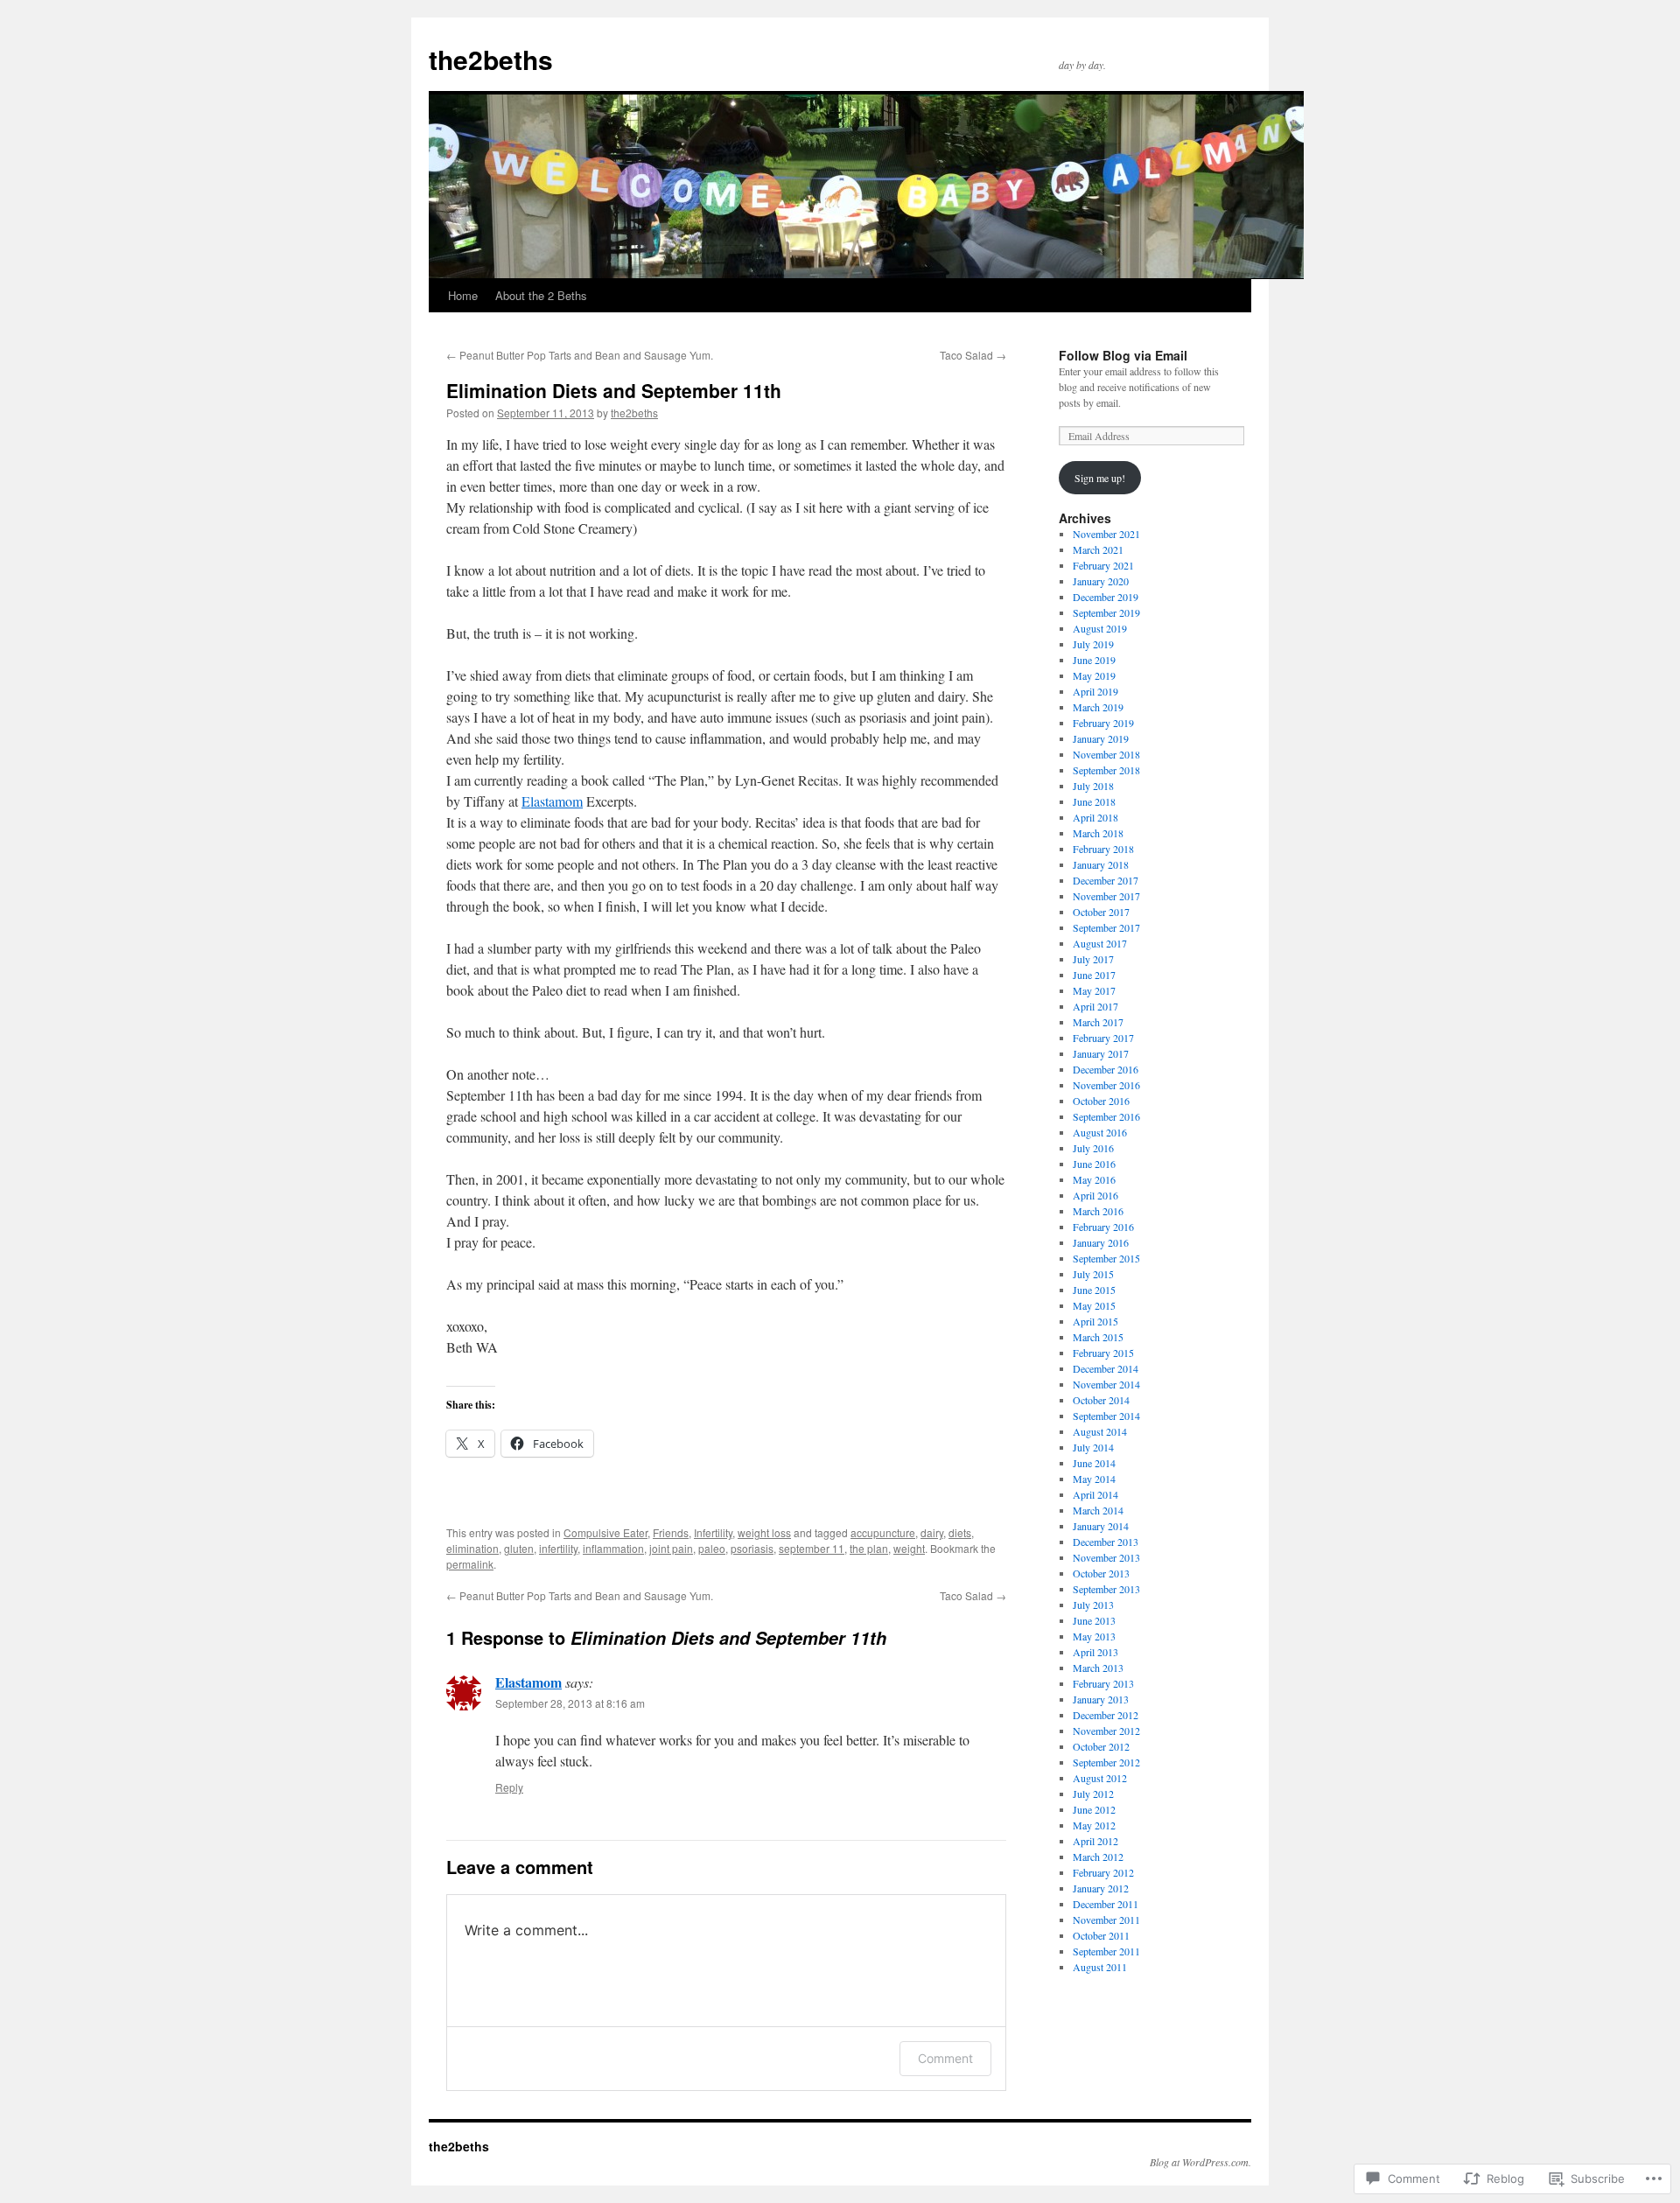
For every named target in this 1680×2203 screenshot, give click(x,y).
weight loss (764, 1532)
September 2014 (1106, 1416)
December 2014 (1106, 1368)
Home (463, 295)
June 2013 (1094, 1620)
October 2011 (1101, 1935)
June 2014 (1094, 1463)
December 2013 (1106, 1542)
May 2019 (1094, 675)
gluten (519, 1548)
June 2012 (1094, 1809)
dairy (932, 1532)
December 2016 (1106, 1069)
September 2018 (1106, 770)
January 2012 (1101, 1888)
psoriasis (752, 1548)
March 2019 (1098, 707)
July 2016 (1093, 1148)
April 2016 (1095, 1195)
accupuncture (883, 1532)
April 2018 (1095, 817)
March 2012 (1098, 1857)
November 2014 (1106, 1384)
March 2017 (1098, 1022)
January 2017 (1101, 1053)
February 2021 (1103, 565)
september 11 (812, 1548)
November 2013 (1106, 1557)
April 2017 (1095, 1006)
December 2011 (1106, 1904)
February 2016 (1103, 1227)
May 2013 (1094, 1636)
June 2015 (1094, 1290)
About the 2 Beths (541, 295)
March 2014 (1098, 1510)
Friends (671, 1532)
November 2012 (1106, 1731)
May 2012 (1094, 1825)
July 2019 (1093, 644)
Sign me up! (1100, 478)
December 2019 (1106, 597)
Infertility (713, 1532)
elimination (472, 1548)
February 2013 (1103, 1683)
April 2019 (1095, 691)
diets (960, 1532)
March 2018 (1098, 833)
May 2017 (1094, 990)
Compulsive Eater (605, 1532)
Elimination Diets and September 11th (614, 390)
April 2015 (1095, 1321)
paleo (712, 1548)
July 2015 (1093, 1274)
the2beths (491, 59)
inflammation (613, 1548)
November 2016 (1106, 1085)
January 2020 (1101, 581)
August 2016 (1100, 1132)
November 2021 (1106, 534)
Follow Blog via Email (1123, 355)
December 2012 (1106, 1715)
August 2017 (1100, 943)
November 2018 (1106, 754)
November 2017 (1106, 896)
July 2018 (1093, 786)
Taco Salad (973, 355)
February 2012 (1103, 1872)
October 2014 (1101, 1400)
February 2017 (1103, 1038)
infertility (558, 1548)
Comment (945, 2058)
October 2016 (1101, 1101)
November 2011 (1106, 1920)
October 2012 (1101, 1746)
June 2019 (1094, 660)
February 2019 (1103, 723)
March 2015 (1098, 1337)
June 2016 (1094, 1164)
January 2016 (1101, 1242)
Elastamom (552, 801)
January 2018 (1101, 864)
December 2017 (1106, 880)
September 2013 (1106, 1589)
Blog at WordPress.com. (1200, 2162)
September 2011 (1106, 1951)
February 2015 (1103, 1353)
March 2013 (1098, 1668)
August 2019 (1100, 628)
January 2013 (1101, 1699)
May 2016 (1094, 1179)
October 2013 (1101, 1573)
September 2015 (1106, 1258)
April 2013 (1095, 1652)
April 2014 (1095, 1494)
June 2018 (1094, 801)
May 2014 (1094, 1479)
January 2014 (1101, 1526)
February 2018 (1103, 849)
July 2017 (1093, 959)
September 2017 (1106, 927)
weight (909, 1548)
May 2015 (1094, 1305)
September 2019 (1106, 612)
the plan (869, 1548)
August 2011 (1100, 1967)
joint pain (671, 1548)
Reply (509, 1787)
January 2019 (1101, 738)
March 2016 (1098, 1211)
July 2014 (1093, 1447)
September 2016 (1106, 1116)
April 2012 (1095, 1841)
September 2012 (1106, 1762)
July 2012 (1093, 1794)
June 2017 (1094, 975)
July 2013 (1093, 1605)
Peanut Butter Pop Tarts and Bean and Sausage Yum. (580, 355)
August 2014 (1100, 1431)
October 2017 (1101, 912)
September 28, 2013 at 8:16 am (570, 1703)
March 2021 (1098, 549)
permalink (470, 1564)
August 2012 (1100, 1778)
